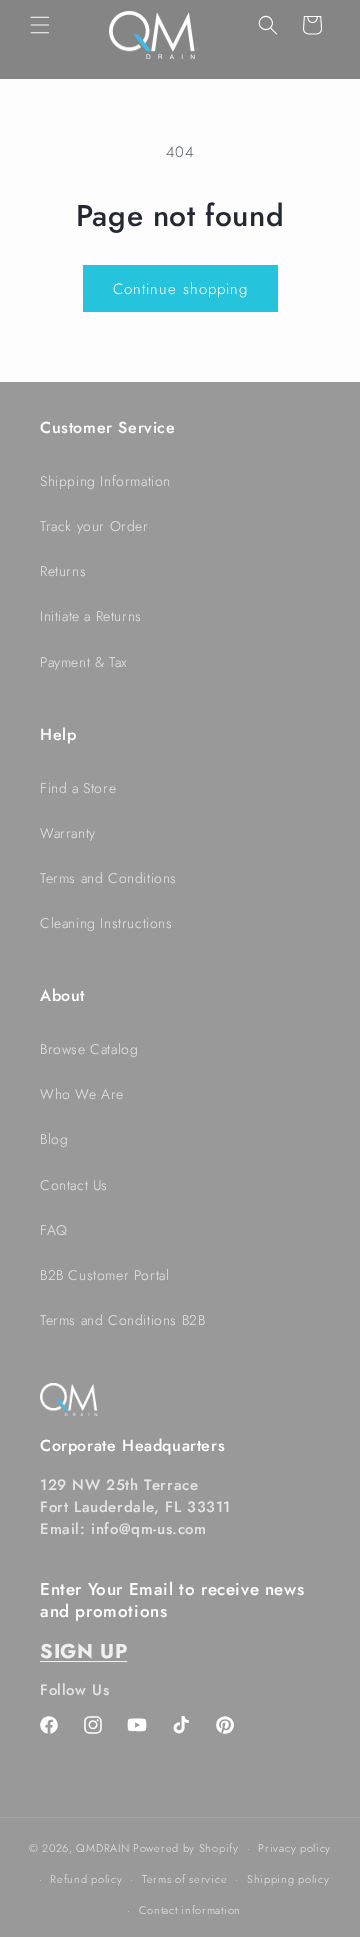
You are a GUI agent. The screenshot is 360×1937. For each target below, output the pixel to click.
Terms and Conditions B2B (122, 1320)
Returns (63, 571)
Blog (54, 1139)
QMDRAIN (102, 1848)
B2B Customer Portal (104, 1275)
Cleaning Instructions (106, 923)
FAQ (54, 1230)
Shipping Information (105, 481)
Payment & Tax (84, 662)
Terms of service (184, 1879)
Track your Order (94, 526)
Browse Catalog (89, 1049)
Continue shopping (180, 289)
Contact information (190, 1910)
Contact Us (74, 1185)
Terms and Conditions (108, 878)
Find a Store (78, 788)
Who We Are (82, 1094)
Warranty (68, 833)
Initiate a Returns (91, 616)
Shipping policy (288, 1879)
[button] (40, 25)
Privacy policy (294, 1848)
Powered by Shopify (186, 1848)
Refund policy (86, 1879)
